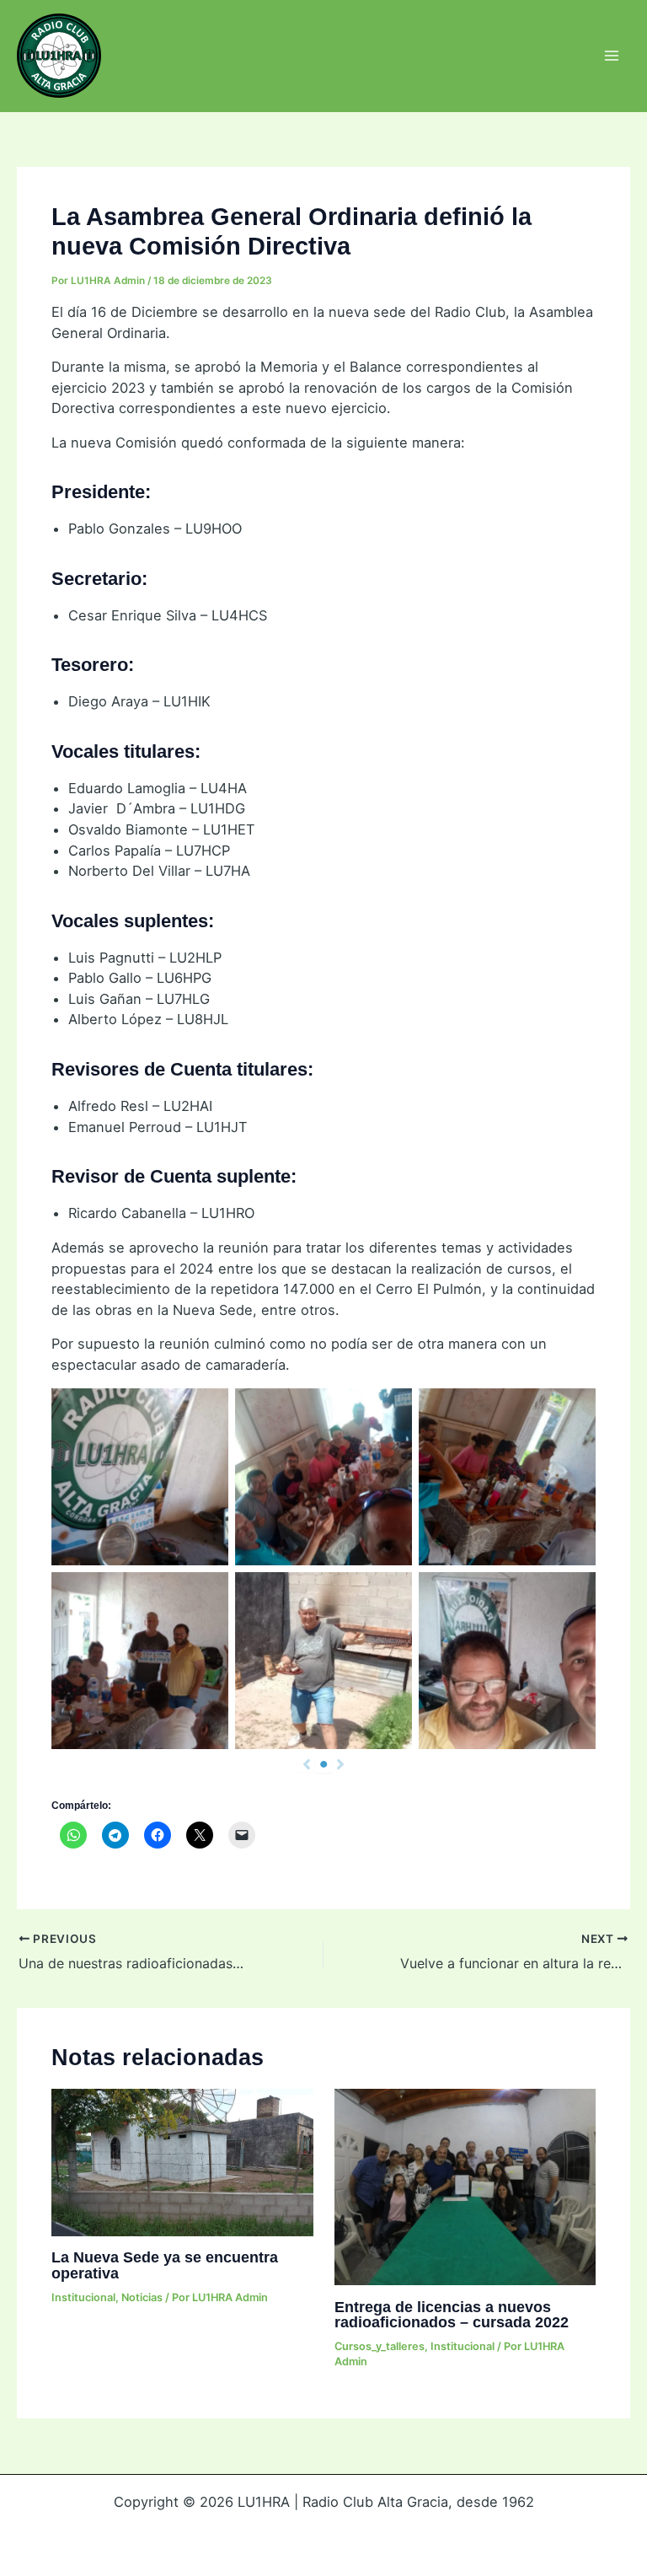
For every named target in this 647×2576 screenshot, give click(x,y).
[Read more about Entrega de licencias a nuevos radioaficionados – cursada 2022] (465, 2186)
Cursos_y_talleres (380, 2346)
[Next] (340, 1764)
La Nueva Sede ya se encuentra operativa (165, 2265)
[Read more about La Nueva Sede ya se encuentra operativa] (182, 2161)
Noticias (142, 2297)
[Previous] (307, 1764)
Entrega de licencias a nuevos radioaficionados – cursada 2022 (452, 2314)
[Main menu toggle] (611, 56)
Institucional (83, 2297)
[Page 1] (323, 1764)
